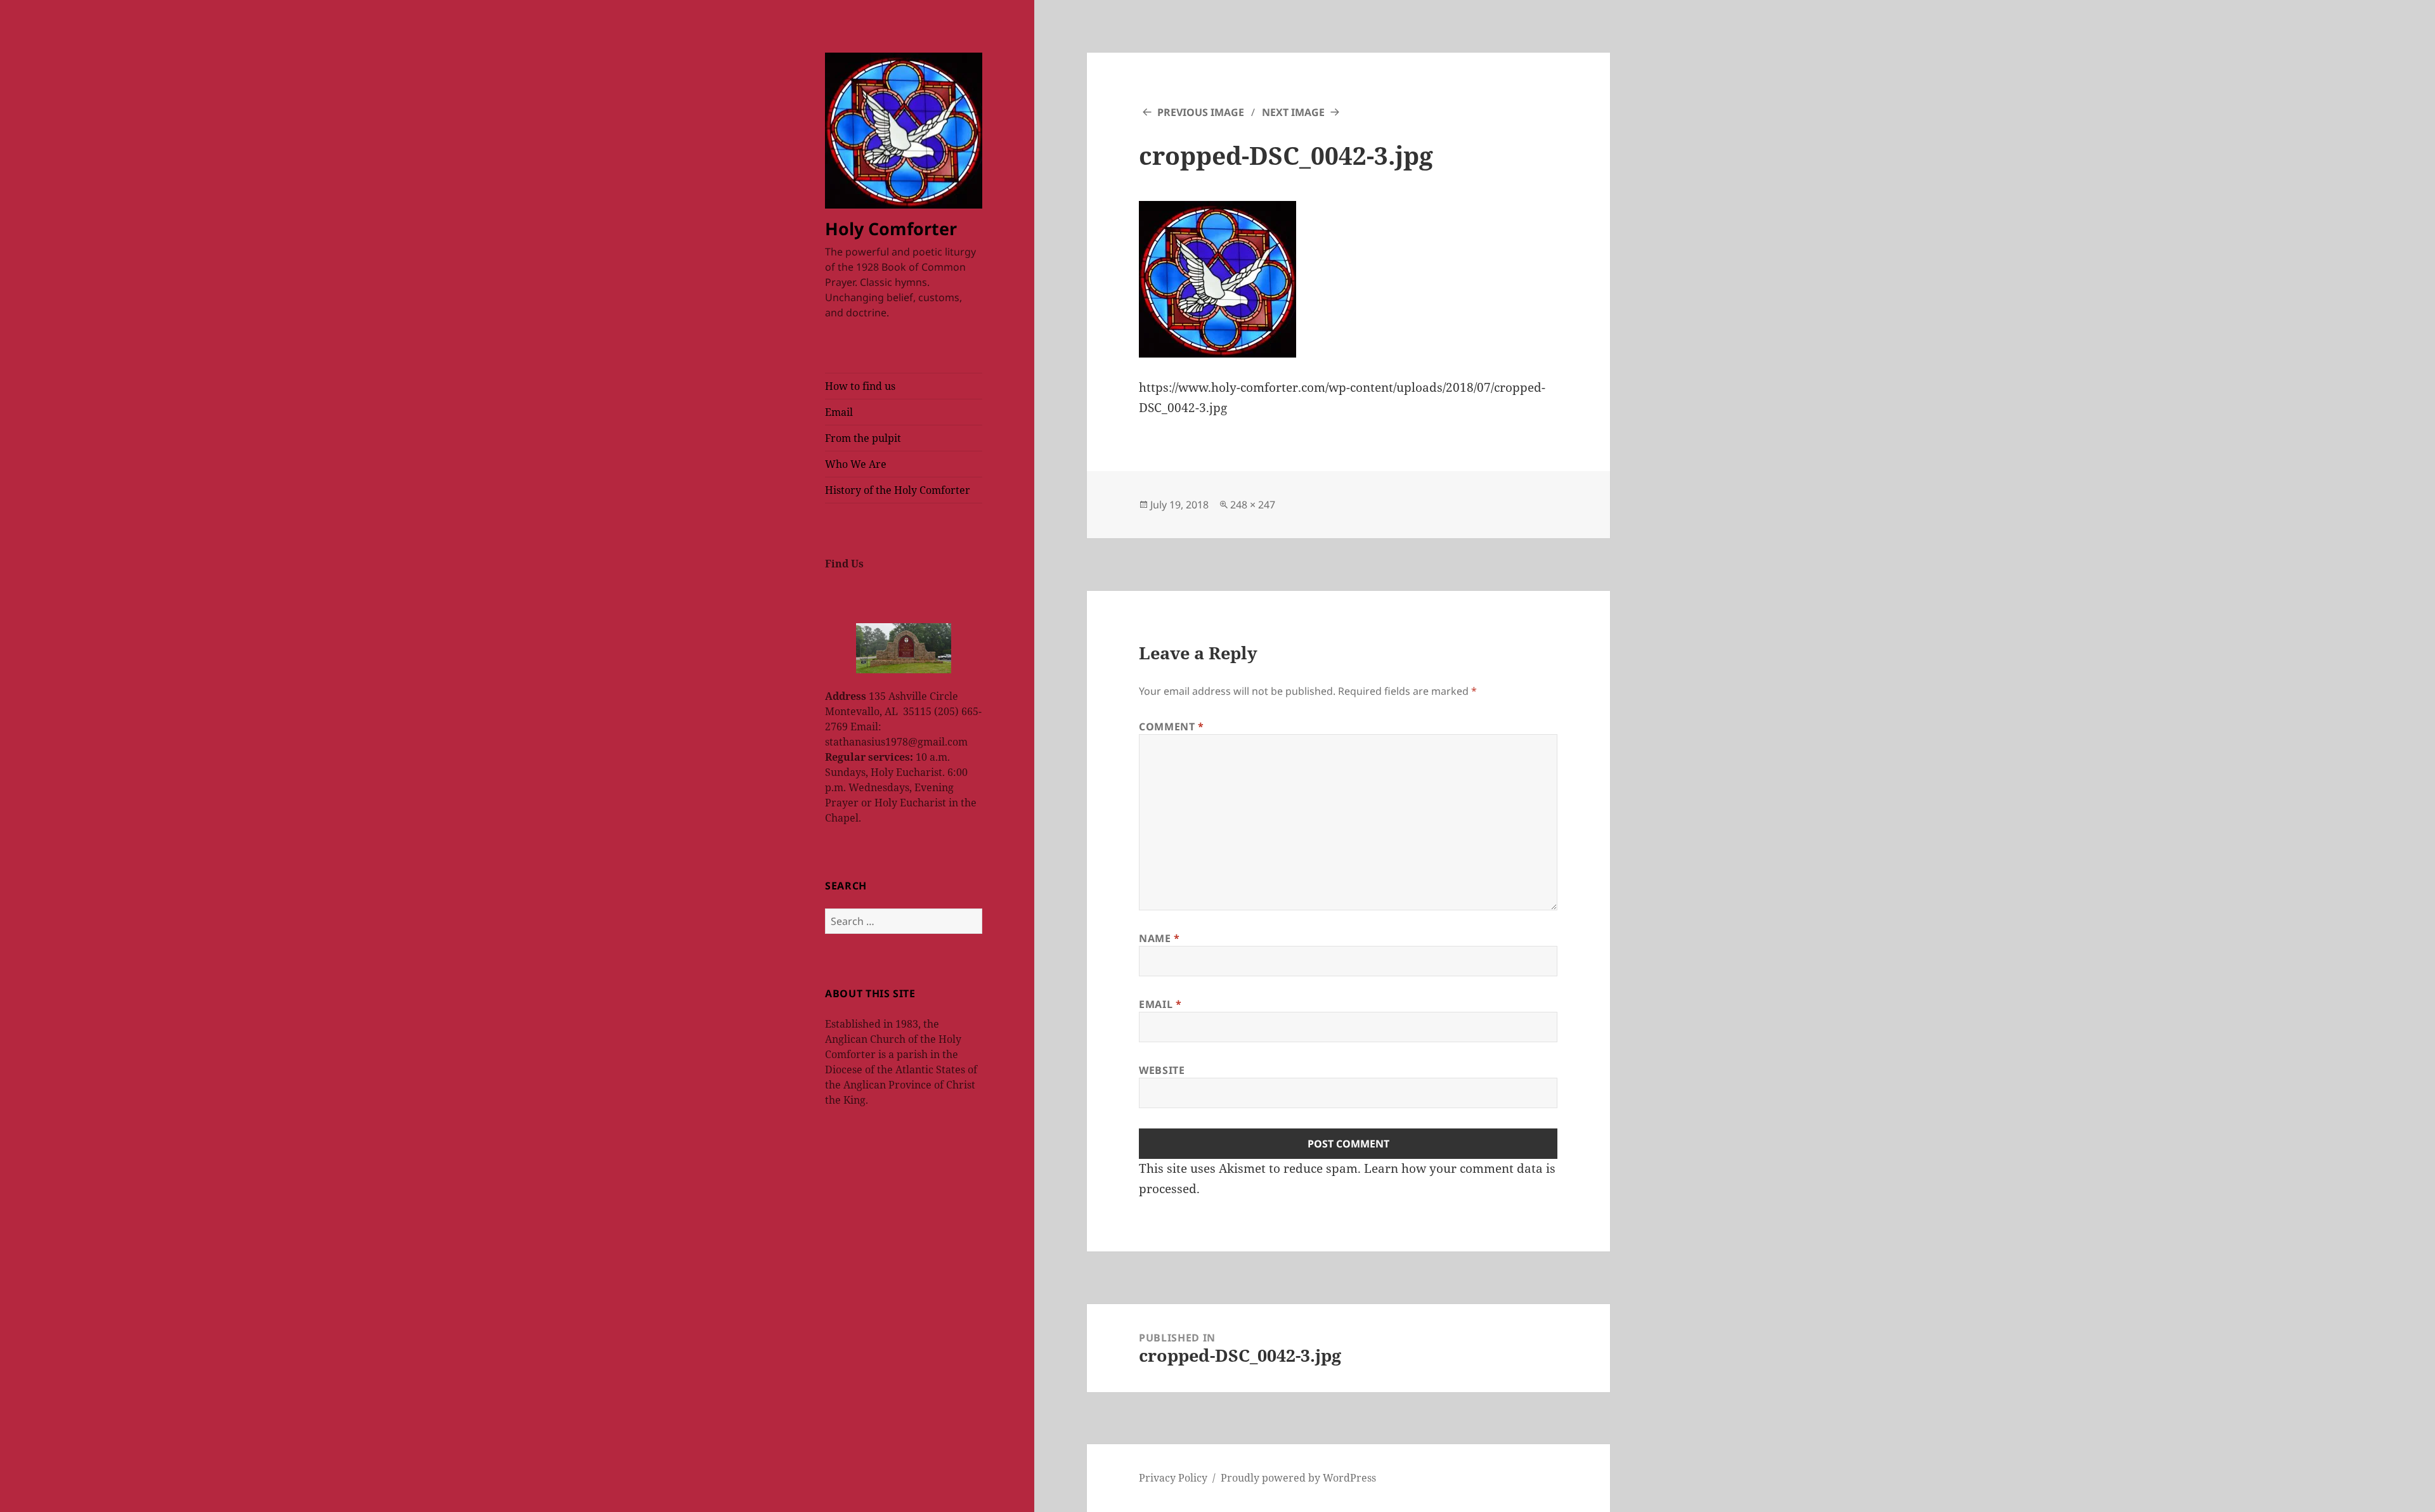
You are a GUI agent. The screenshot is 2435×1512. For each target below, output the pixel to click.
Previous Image (1201, 112)
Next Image (1293, 112)
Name (1159, 938)
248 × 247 (1253, 505)
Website (1162, 1070)
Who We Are (856, 464)
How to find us (860, 386)
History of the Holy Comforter (898, 490)
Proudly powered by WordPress (1298, 1478)
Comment (1172, 727)
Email (839, 412)
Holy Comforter (891, 229)
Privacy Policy (1173, 1478)
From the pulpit (863, 438)
